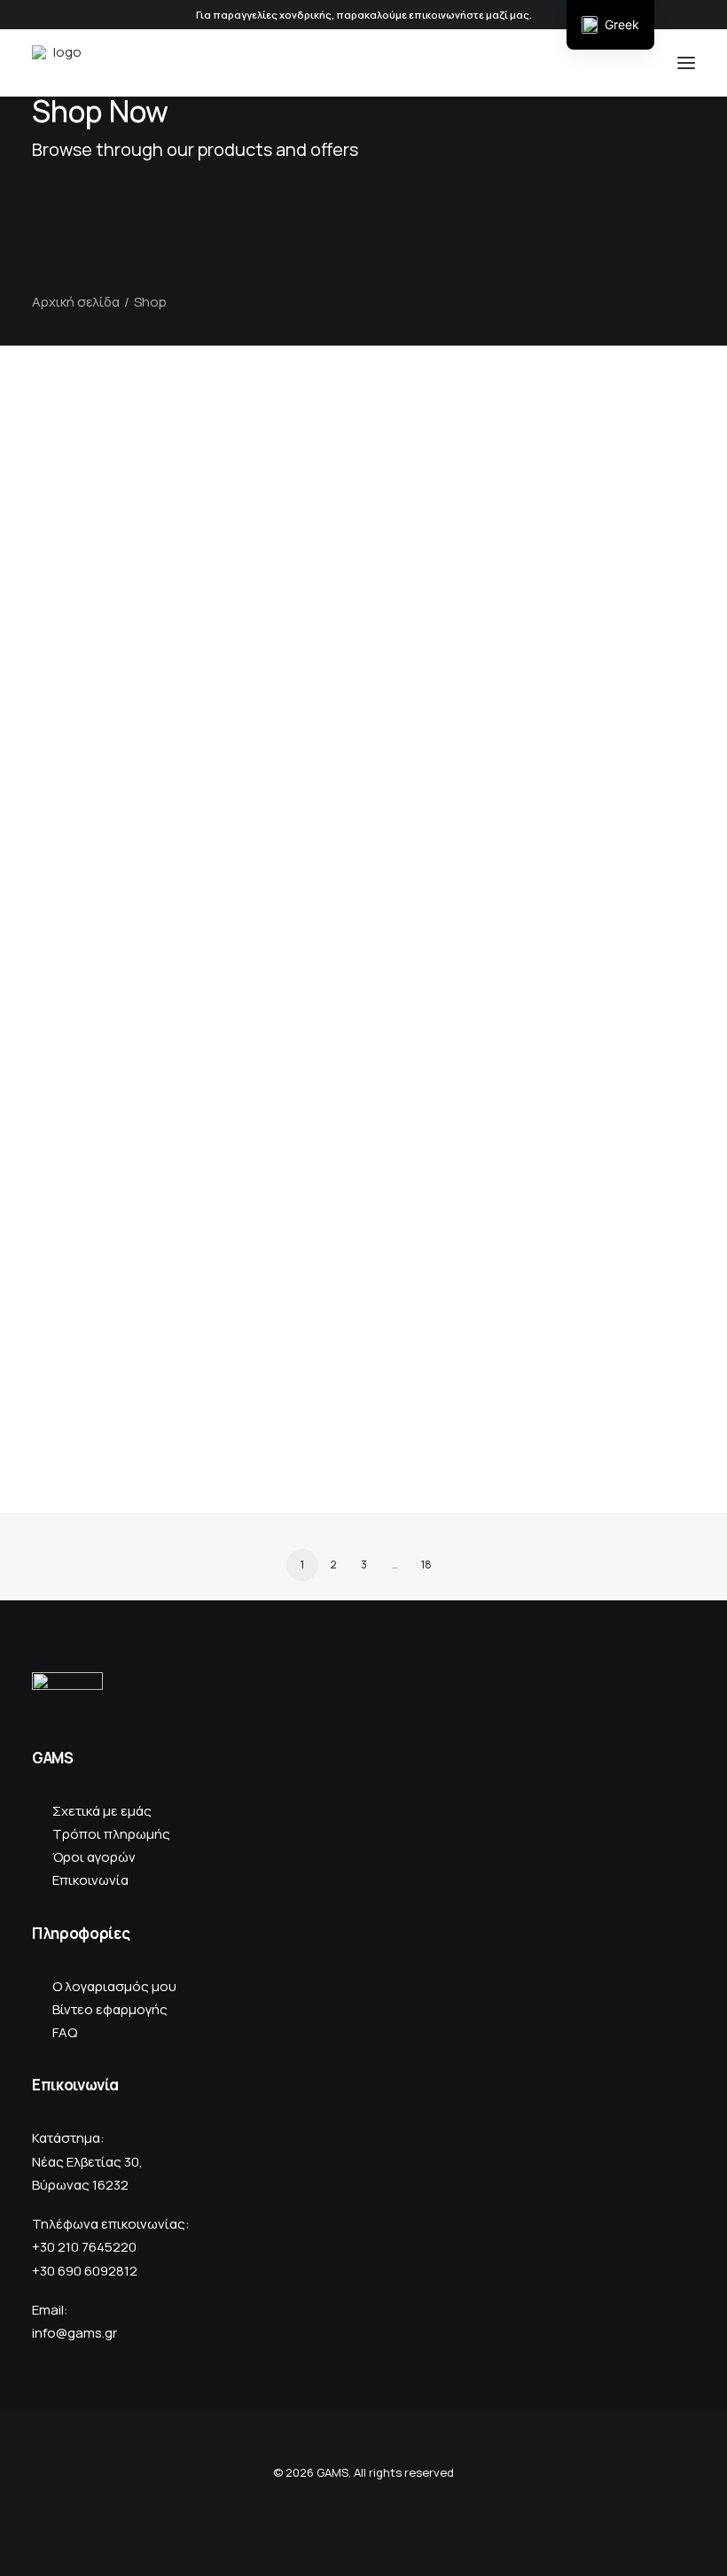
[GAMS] (60, 63)
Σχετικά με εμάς (102, 1811)
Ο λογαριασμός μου (114, 1986)
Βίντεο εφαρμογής (110, 2009)
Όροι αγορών (94, 1857)
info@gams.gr (74, 2333)
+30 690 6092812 (85, 2271)
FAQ (65, 2032)
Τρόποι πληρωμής (111, 1834)
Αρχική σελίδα (76, 302)
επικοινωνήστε (446, 15)
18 (426, 1564)
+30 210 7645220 (84, 2247)
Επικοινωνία (90, 1880)
